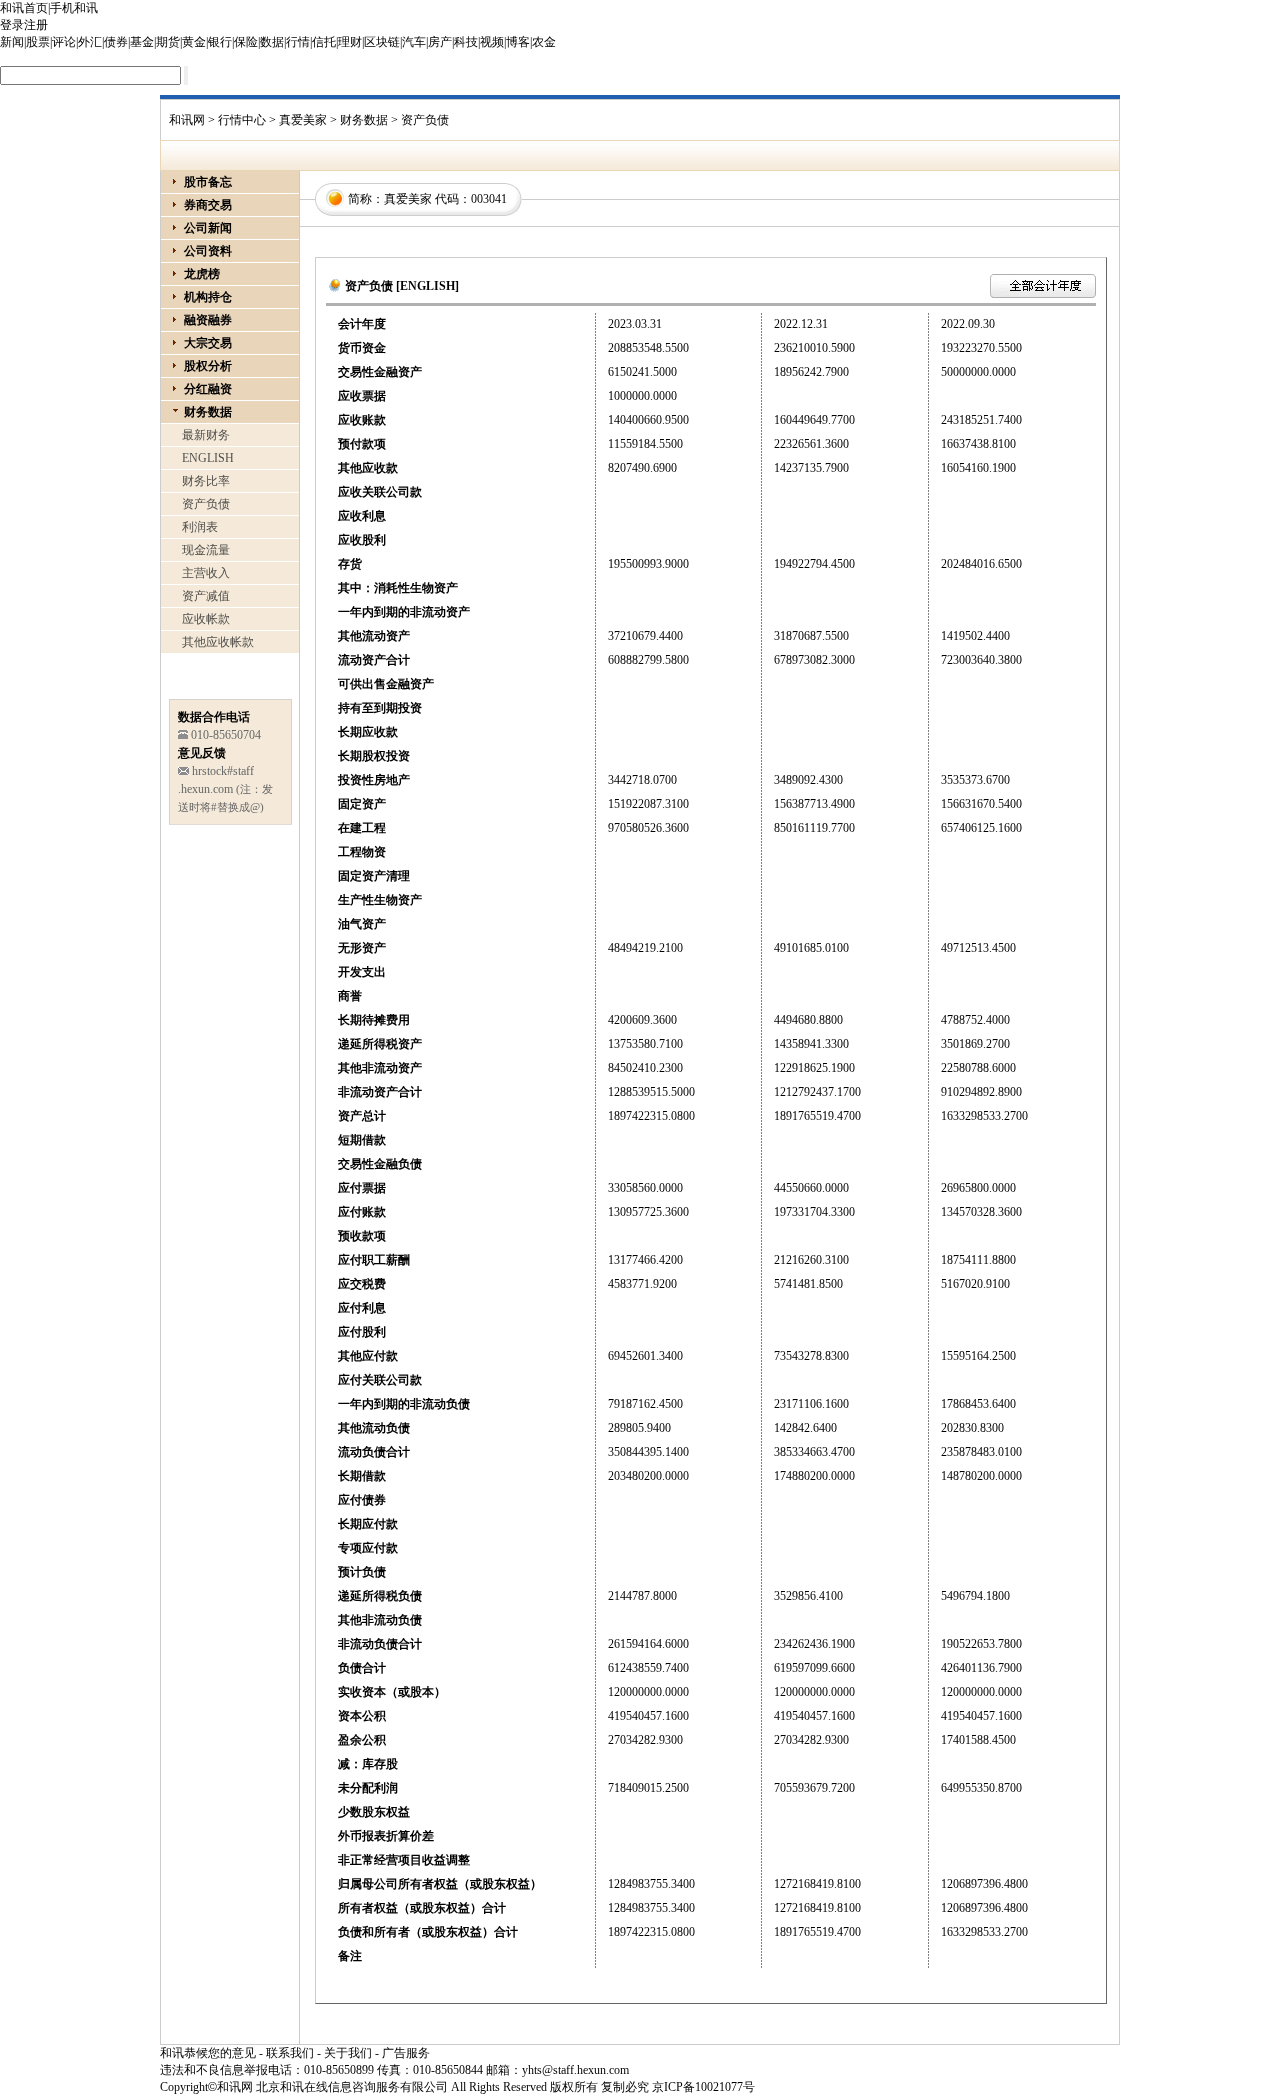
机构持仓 (208, 297)
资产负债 (206, 504)
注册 (36, 25)
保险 (246, 42)
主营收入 (206, 573)
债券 (116, 42)
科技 (466, 42)
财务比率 (206, 481)
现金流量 (206, 550)
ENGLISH (208, 458)
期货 (168, 42)
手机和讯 (74, 8)
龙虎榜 (202, 274)
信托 (324, 42)
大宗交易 (208, 343)
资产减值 (206, 596)
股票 (38, 42)
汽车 (414, 42)
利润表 (200, 527)
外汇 (90, 42)
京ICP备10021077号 (703, 2087)
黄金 (194, 42)
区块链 (382, 42)
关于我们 (348, 2053)
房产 (440, 42)
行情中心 (242, 120)
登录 (12, 25)
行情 (298, 42)
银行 (220, 42)
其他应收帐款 (218, 642)
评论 (64, 42)
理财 (350, 42)
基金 (142, 42)
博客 (518, 42)
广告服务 (406, 2053)
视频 (492, 42)
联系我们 (290, 2053)
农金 (544, 42)
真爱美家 (303, 120)
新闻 (12, 42)
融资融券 (208, 320)
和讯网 (187, 120)
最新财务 (206, 435)
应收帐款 (206, 619)
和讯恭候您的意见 (208, 2053)
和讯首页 (24, 8)
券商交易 (208, 205)
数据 (272, 42)
